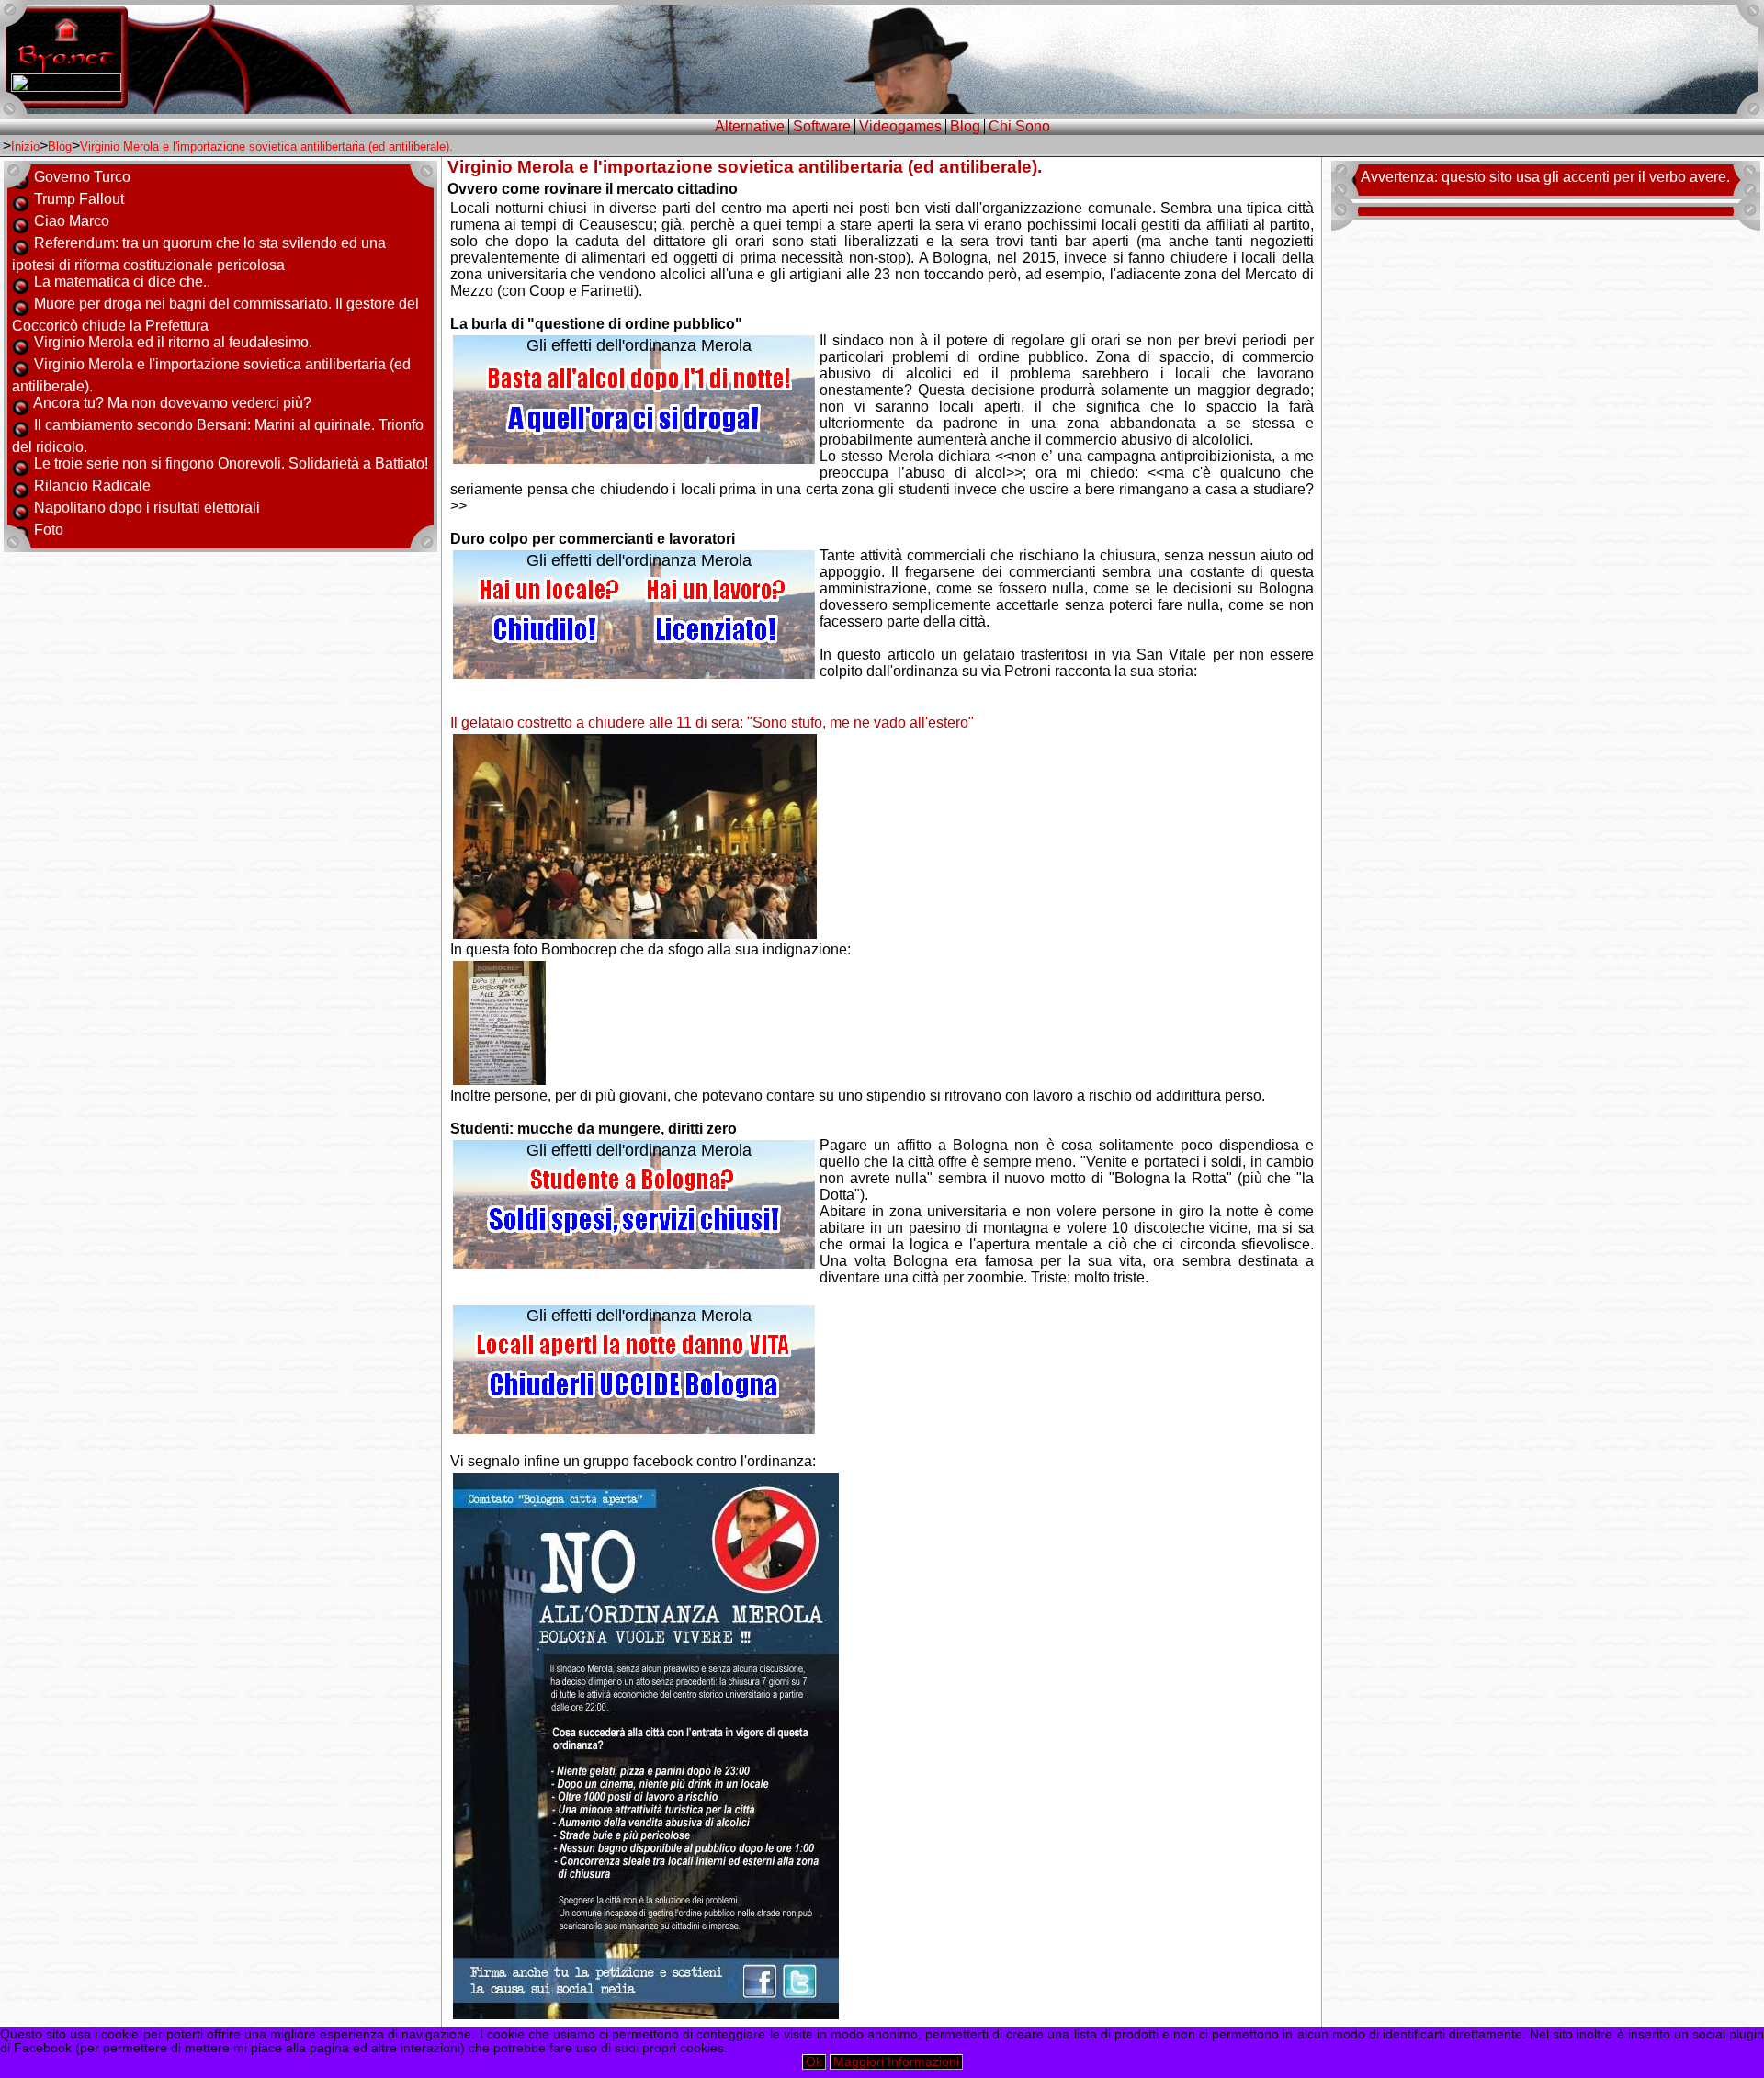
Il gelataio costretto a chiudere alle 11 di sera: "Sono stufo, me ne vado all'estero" (712, 723)
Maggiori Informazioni (896, 2062)
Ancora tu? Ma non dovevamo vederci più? (172, 403)
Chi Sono (1019, 126)
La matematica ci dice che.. (122, 282)
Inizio (25, 147)
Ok (814, 2062)
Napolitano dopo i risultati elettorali (147, 508)
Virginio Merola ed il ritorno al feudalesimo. (173, 342)
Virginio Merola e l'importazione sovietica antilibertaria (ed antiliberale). (266, 147)
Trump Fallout (79, 199)
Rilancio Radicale (92, 486)
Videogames (900, 126)
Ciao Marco (72, 221)
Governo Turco (82, 177)
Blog (965, 126)
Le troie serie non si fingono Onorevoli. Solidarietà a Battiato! (231, 463)
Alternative (750, 126)
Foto (49, 530)
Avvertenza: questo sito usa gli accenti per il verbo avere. (1545, 177)
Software (822, 126)
